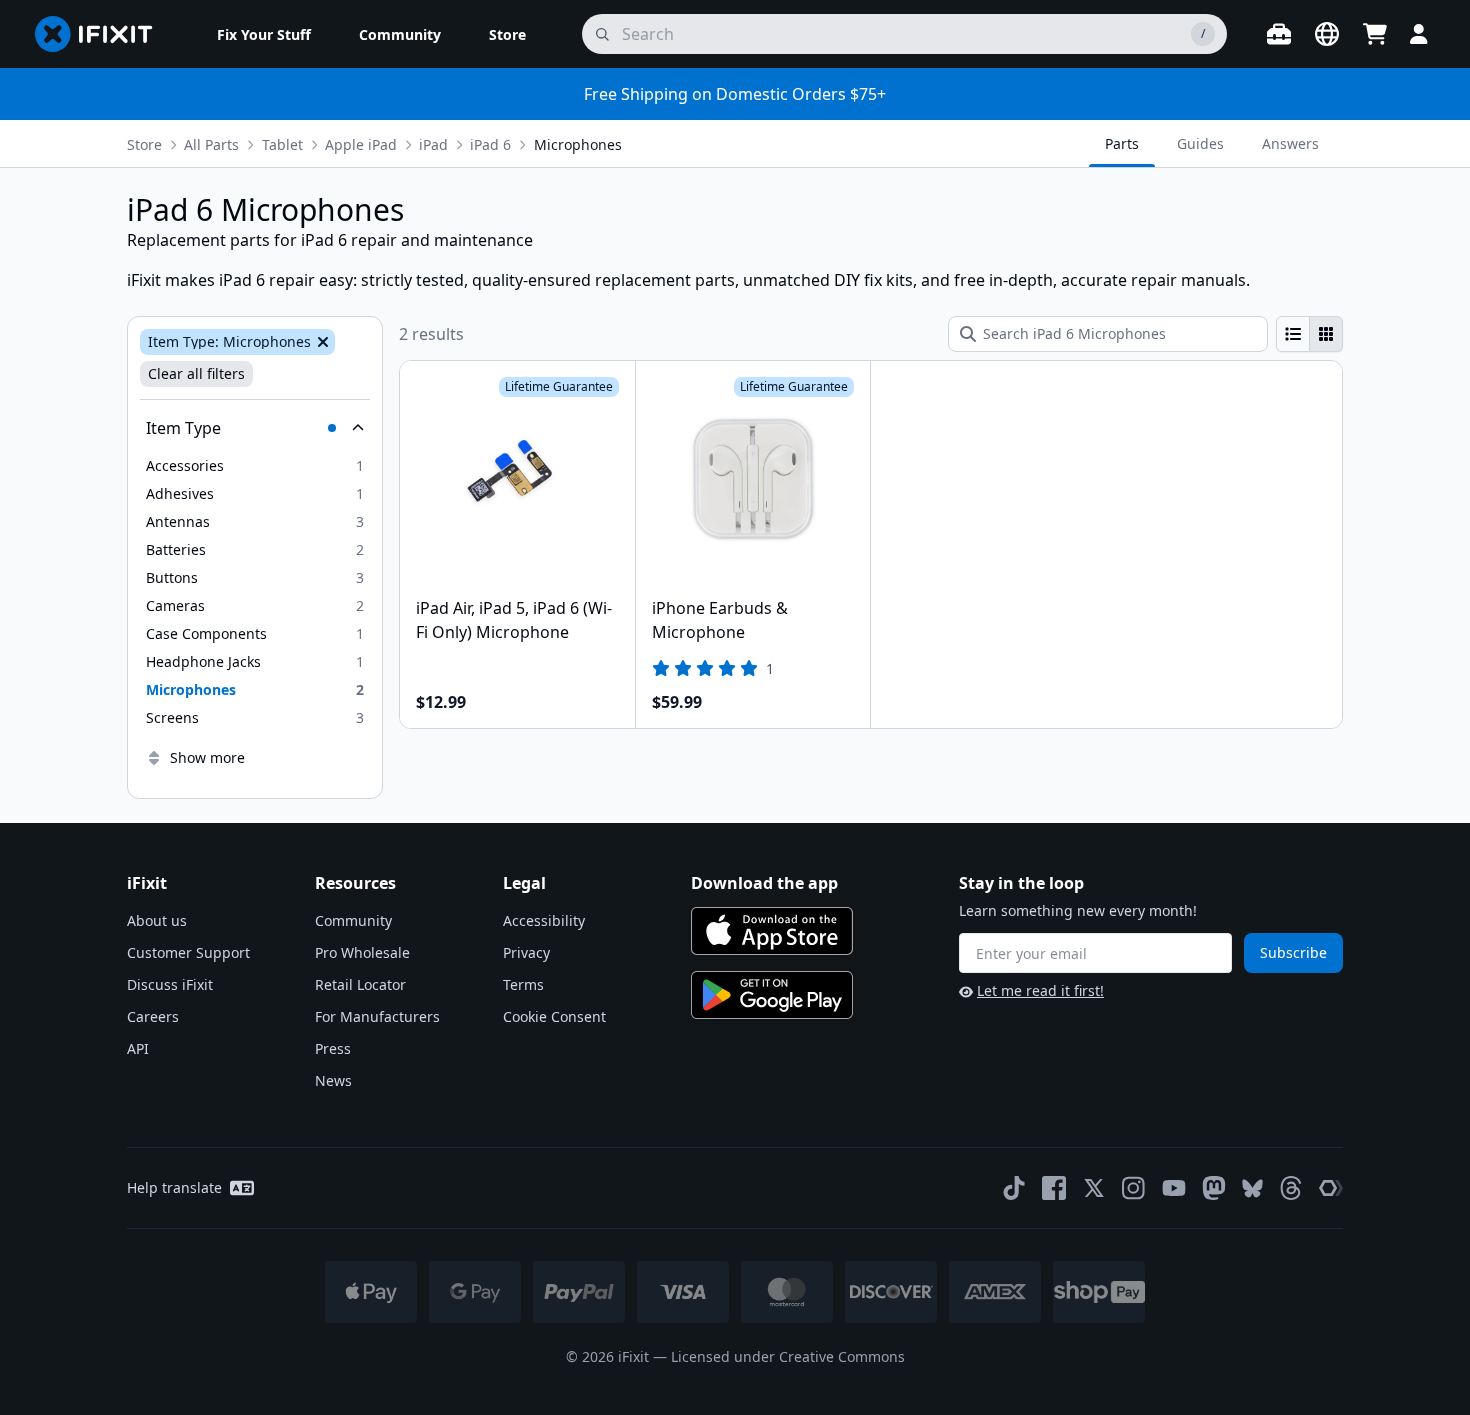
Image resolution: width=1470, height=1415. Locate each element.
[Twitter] (1094, 1188)
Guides (1200, 143)
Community (353, 920)
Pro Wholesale (362, 952)
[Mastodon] (1214, 1188)
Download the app (764, 883)
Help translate (174, 1187)
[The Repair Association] (1331, 1188)
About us (157, 920)
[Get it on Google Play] (772, 995)
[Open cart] (1375, 34)
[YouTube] (1174, 1188)
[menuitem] (264, 34)
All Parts (211, 144)
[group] (1309, 334)
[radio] (1293, 334)
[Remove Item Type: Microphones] (321, 342)
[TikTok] (1014, 1188)
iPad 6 (490, 144)
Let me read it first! (1040, 990)
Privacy (526, 952)
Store (144, 144)
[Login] (1419, 34)
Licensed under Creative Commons (788, 1356)
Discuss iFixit (170, 984)
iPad (433, 144)
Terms (523, 984)
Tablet (282, 144)
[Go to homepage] (102, 34)
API (138, 1048)
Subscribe (1293, 952)
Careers (153, 1016)
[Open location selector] (1327, 34)
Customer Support (188, 952)
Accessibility (544, 920)
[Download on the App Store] (772, 931)
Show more (207, 757)
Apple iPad (361, 144)
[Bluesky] (1252, 1188)
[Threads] (1291, 1188)
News (333, 1080)
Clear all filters (196, 373)
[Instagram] (1134, 1188)
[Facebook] (1054, 1188)
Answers (1290, 143)
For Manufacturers (377, 1016)
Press (333, 1048)
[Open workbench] (1279, 34)
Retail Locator (360, 984)
